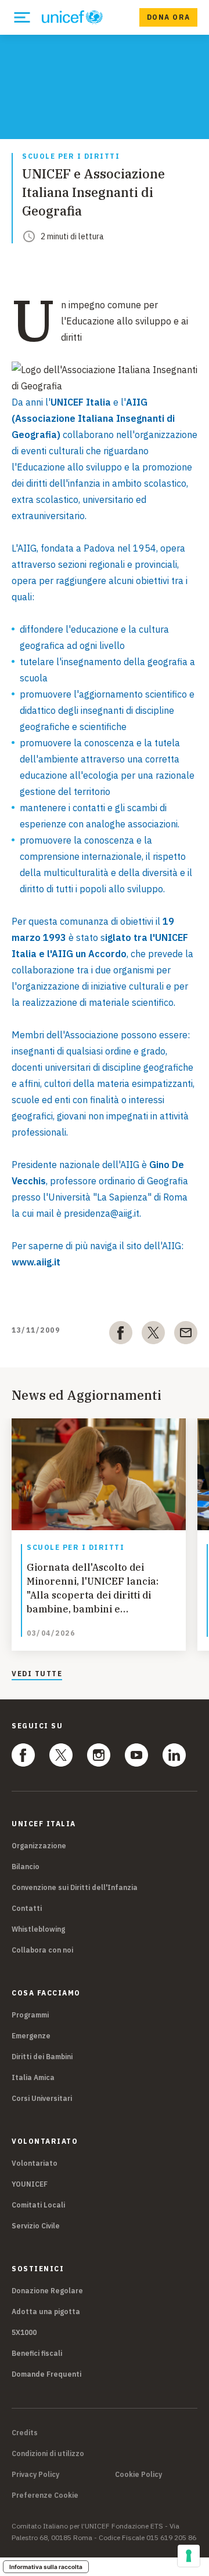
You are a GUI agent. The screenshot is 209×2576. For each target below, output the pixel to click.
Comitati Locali (38, 2205)
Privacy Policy (35, 2475)
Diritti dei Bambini (42, 2057)
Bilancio (26, 1867)
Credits (25, 2433)
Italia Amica (33, 2077)
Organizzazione (39, 1846)
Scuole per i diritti (71, 157)
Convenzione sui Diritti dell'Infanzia (75, 1887)
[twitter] (153, 1335)
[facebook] (121, 1335)
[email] (186, 1335)
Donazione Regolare (47, 2291)
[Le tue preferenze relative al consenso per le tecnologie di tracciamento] (189, 2556)
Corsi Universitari (42, 2098)
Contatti (27, 1908)
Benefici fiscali (37, 2353)
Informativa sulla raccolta (46, 2567)
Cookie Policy (138, 2475)
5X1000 (24, 2332)
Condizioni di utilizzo (48, 2454)
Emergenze (31, 2036)
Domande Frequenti (46, 2374)
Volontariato (35, 2163)
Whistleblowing (38, 1929)
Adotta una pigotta (46, 2312)
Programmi (30, 2015)
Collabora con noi (42, 1950)
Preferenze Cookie (45, 2495)
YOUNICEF (30, 2184)
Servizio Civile (36, 2226)
